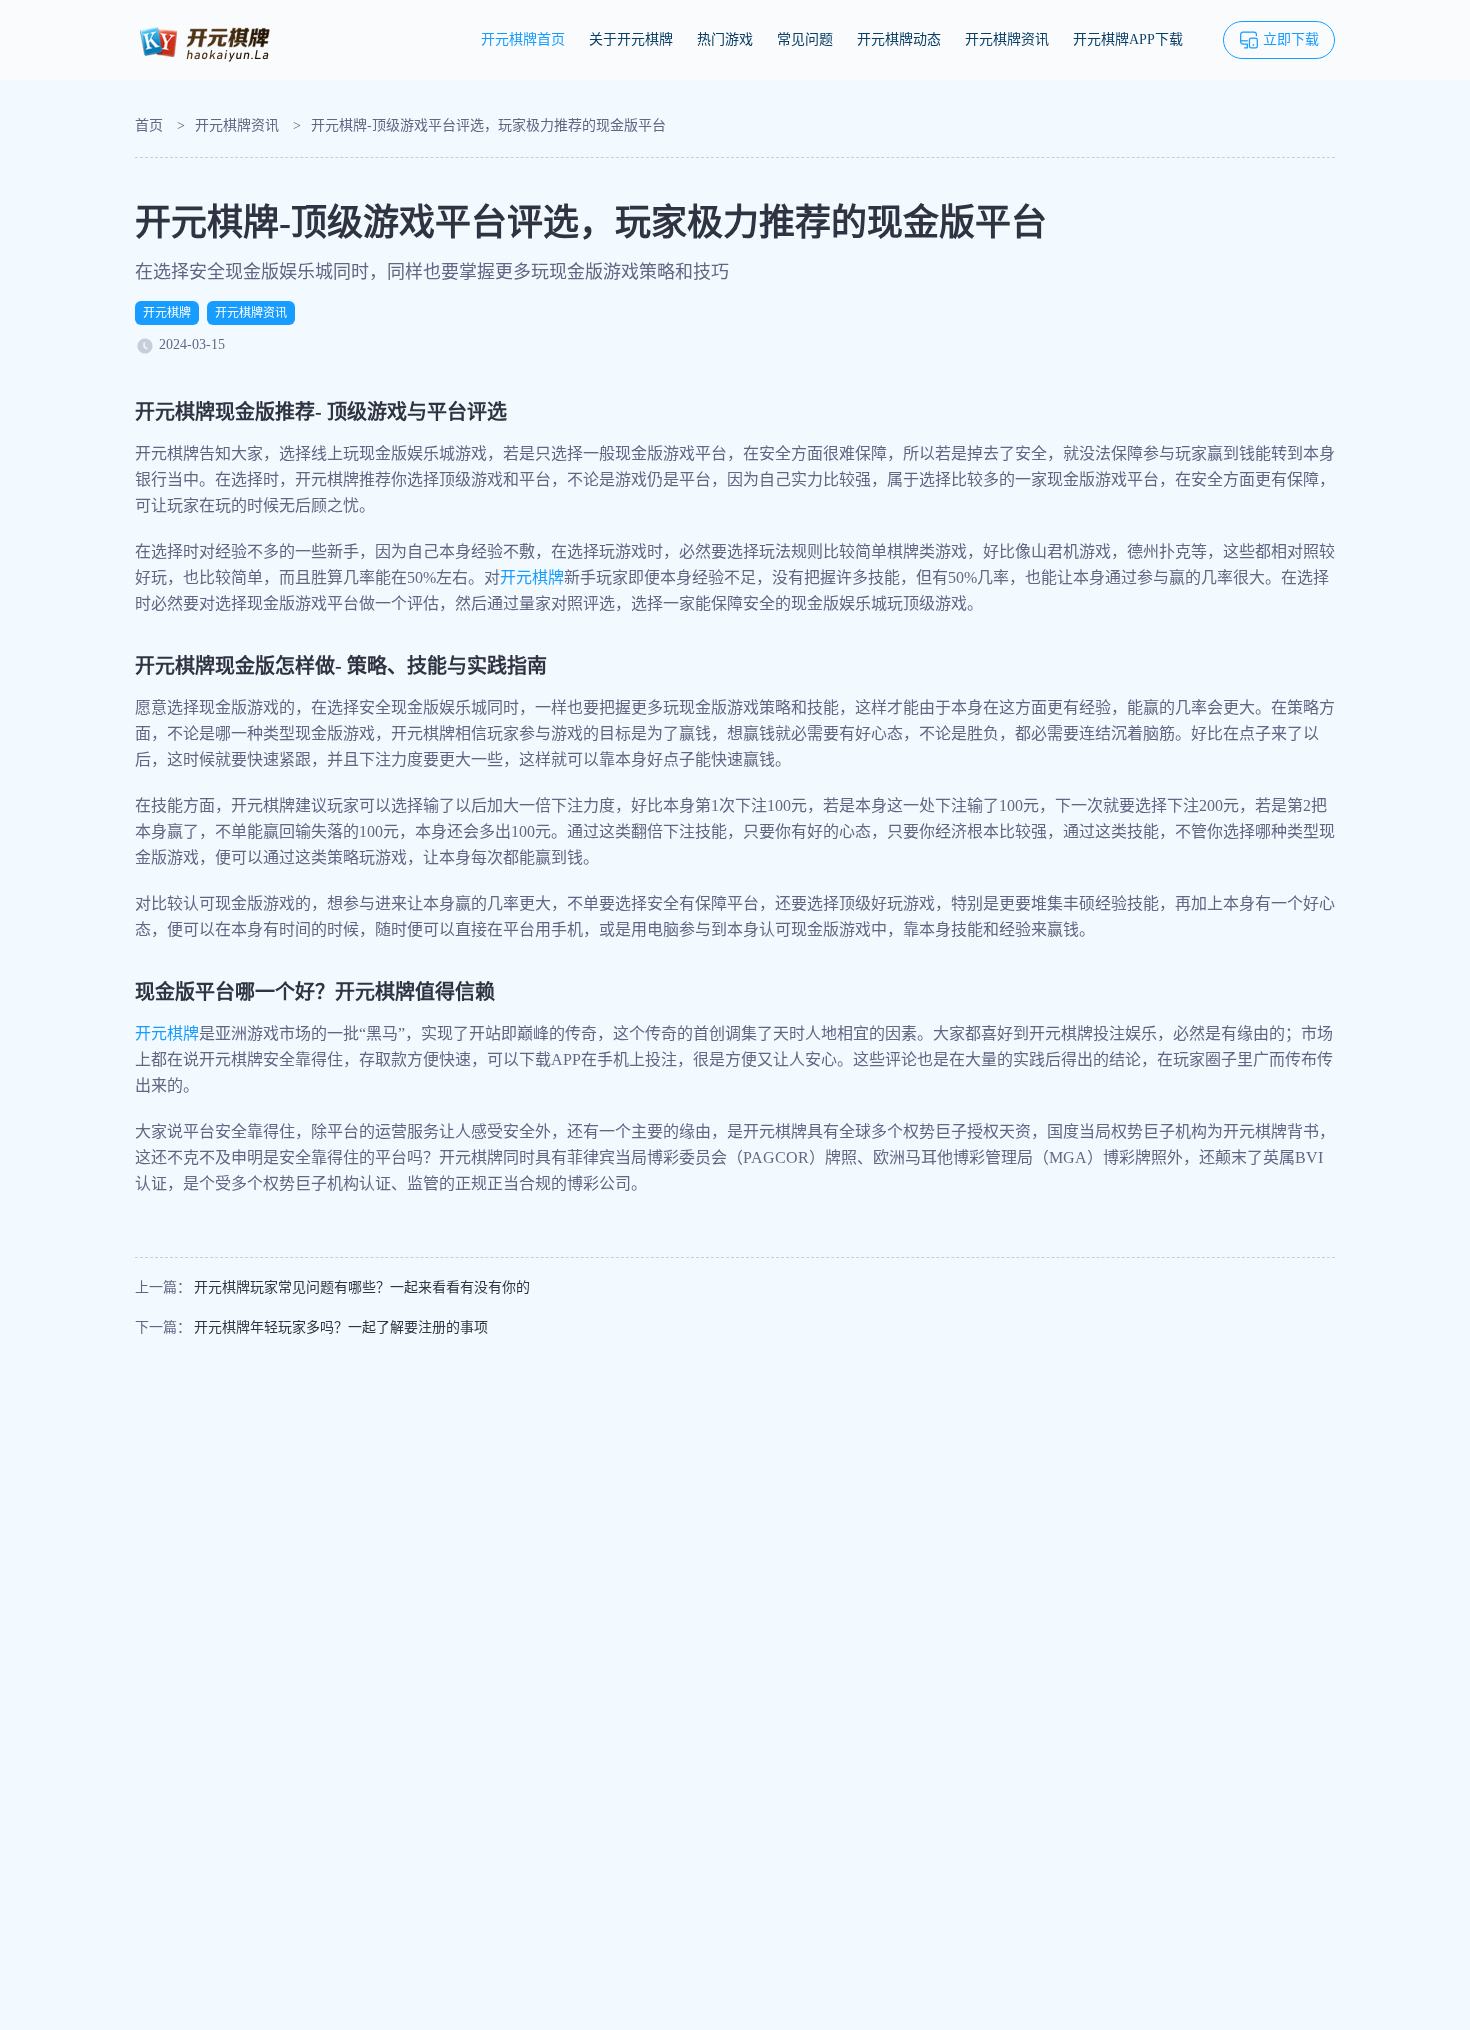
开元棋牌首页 (523, 39)
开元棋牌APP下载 (1128, 39)
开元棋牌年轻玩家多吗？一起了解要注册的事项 (341, 1327)
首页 (149, 125)
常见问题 (805, 39)
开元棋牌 (167, 313)
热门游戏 (725, 39)
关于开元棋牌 (631, 39)
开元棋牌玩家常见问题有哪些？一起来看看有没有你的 (362, 1287)
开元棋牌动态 (899, 39)
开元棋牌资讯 (1007, 39)
